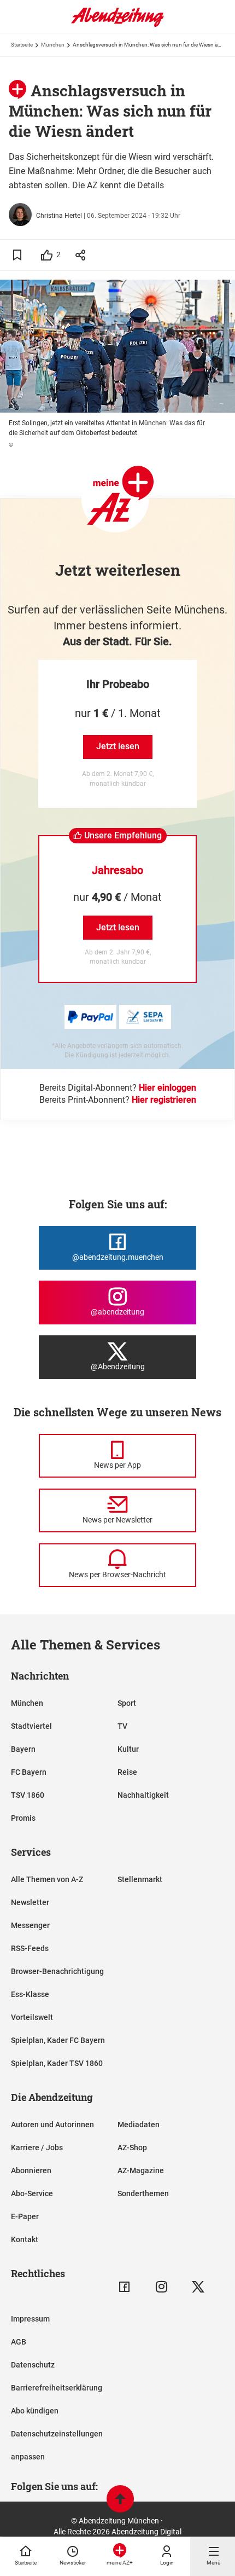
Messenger (30, 1925)
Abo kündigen (35, 2411)
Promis (23, 1818)
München (53, 45)
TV (122, 1726)
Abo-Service (32, 2193)
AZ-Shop (132, 2147)
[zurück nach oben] (120, 2500)
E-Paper (25, 2216)
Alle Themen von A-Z (47, 1879)
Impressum (30, 2319)
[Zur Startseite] (117, 25)
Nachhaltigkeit (143, 1795)
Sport (127, 1703)
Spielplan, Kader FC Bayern (58, 2040)
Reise (127, 1772)
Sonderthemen (143, 2193)
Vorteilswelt (32, 2017)
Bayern (23, 1749)
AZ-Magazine (141, 2170)
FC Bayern (29, 1772)
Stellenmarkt (140, 1879)
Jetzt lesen (118, 746)
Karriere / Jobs (37, 2147)
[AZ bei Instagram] (161, 2287)
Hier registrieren (164, 1100)
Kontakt (25, 2239)
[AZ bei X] (198, 2287)
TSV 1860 (28, 1795)
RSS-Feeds (30, 1948)
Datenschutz (33, 2365)
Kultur (128, 1749)
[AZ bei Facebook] (124, 2287)
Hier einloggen (168, 1088)
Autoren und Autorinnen (52, 2125)
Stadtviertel (31, 1726)
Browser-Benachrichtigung (57, 1971)
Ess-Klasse (30, 1994)
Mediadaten (139, 2125)
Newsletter (30, 1902)
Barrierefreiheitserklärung (57, 2388)
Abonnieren (31, 2170)
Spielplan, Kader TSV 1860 (57, 2063)
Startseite (22, 45)
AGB (19, 2342)
